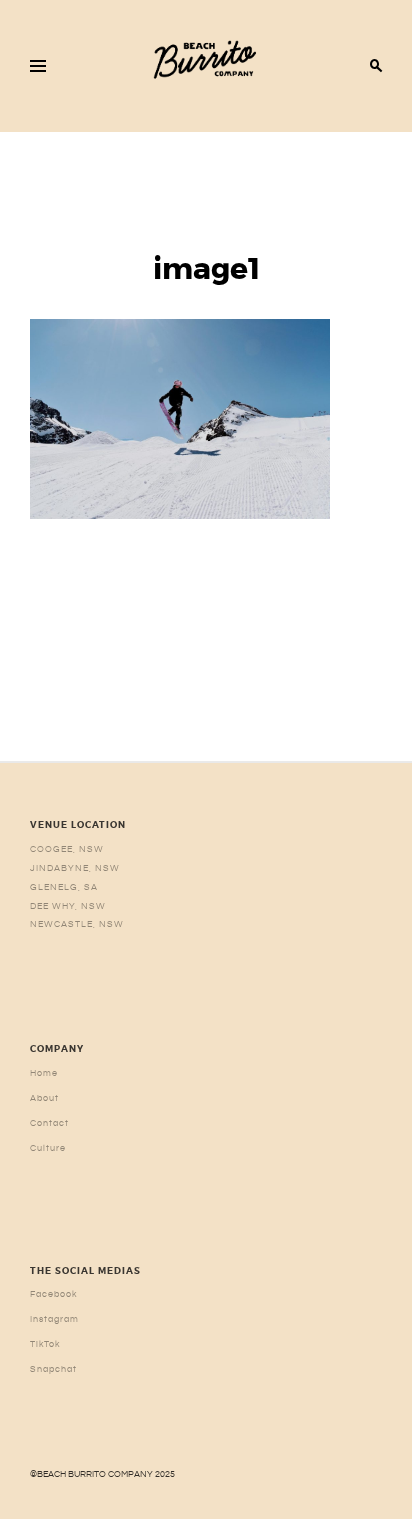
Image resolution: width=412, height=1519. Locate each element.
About (44, 1098)
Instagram (54, 1319)
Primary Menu (38, 66)
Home (44, 1073)
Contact (49, 1123)
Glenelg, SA (64, 887)
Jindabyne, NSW (75, 868)
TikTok (45, 1344)
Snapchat (53, 1369)
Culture (48, 1148)
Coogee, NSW (67, 849)
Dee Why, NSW (68, 906)
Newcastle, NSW (77, 924)
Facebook (54, 1294)
